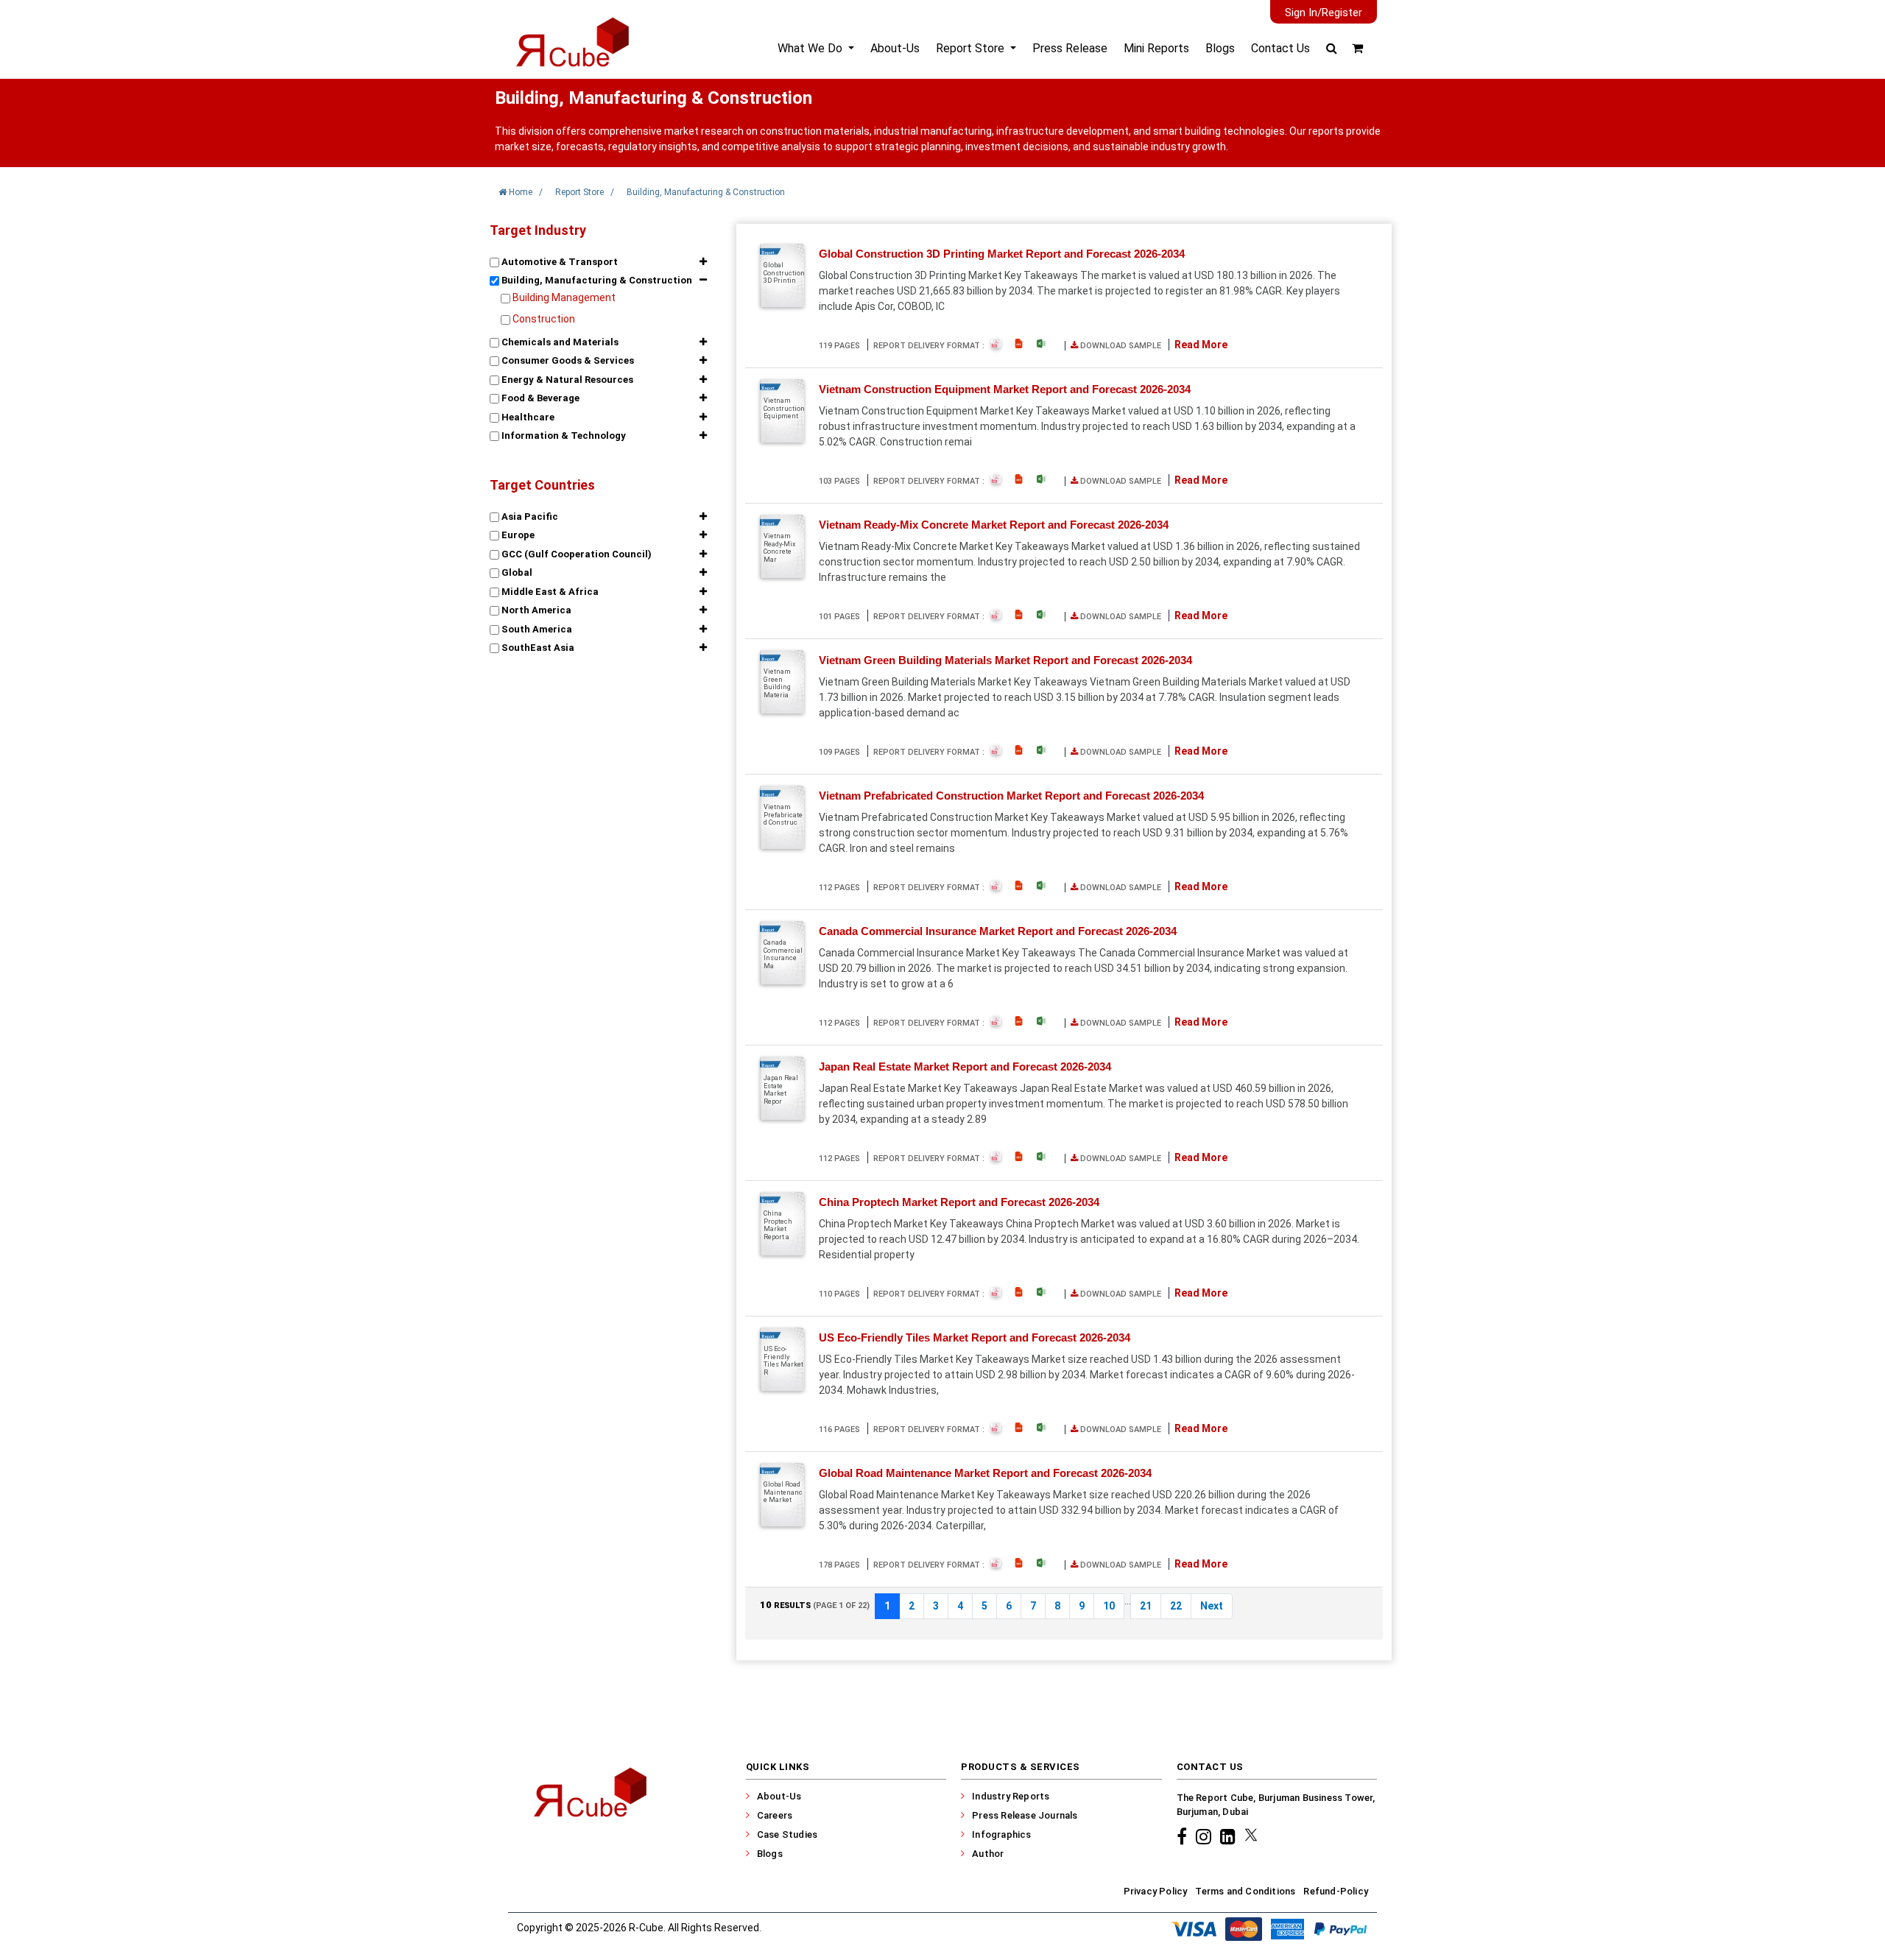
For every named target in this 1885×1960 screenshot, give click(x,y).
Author (988, 1854)
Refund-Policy (1336, 1891)
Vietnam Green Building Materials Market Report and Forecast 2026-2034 (1005, 660)
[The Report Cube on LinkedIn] (1230, 1836)
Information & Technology (563, 436)
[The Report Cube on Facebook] (1184, 1836)
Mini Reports (1156, 48)
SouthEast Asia (537, 648)
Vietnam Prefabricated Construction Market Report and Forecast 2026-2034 (1011, 796)
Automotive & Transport (559, 262)
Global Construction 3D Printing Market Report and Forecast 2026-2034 (1002, 254)
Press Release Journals (1025, 1815)
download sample (1120, 346)
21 (1146, 1606)
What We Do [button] (811, 48)
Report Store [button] (972, 48)
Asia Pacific (529, 517)
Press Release (1070, 48)
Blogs (1220, 48)
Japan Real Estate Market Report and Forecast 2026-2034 (965, 1067)
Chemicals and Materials (559, 342)
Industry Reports (1011, 1796)
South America (536, 629)
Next (1212, 1606)
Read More (1201, 345)
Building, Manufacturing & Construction (596, 280)
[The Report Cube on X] (1251, 1836)
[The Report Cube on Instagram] (1206, 1836)
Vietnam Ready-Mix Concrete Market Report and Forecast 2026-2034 (994, 525)
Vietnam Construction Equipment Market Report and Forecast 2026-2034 (1005, 389)
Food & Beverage (539, 398)
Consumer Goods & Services (567, 360)
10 (1109, 1606)
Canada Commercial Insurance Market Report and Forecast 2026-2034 (998, 931)
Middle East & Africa (549, 592)
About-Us (895, 48)
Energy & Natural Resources (566, 380)
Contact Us (1280, 48)
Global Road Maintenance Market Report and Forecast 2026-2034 (985, 1473)
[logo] (571, 54)
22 (1176, 1606)
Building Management (564, 297)
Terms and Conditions (1245, 1891)
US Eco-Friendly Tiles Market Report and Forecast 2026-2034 (975, 1337)
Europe (517, 535)
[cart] (1357, 48)
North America (535, 610)
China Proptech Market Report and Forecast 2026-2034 (959, 1202)
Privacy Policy (1156, 1891)
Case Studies (787, 1834)
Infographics (1001, 1834)
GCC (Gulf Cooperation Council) (575, 554)
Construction (544, 319)
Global (516, 572)
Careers (775, 1815)
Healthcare (527, 417)
